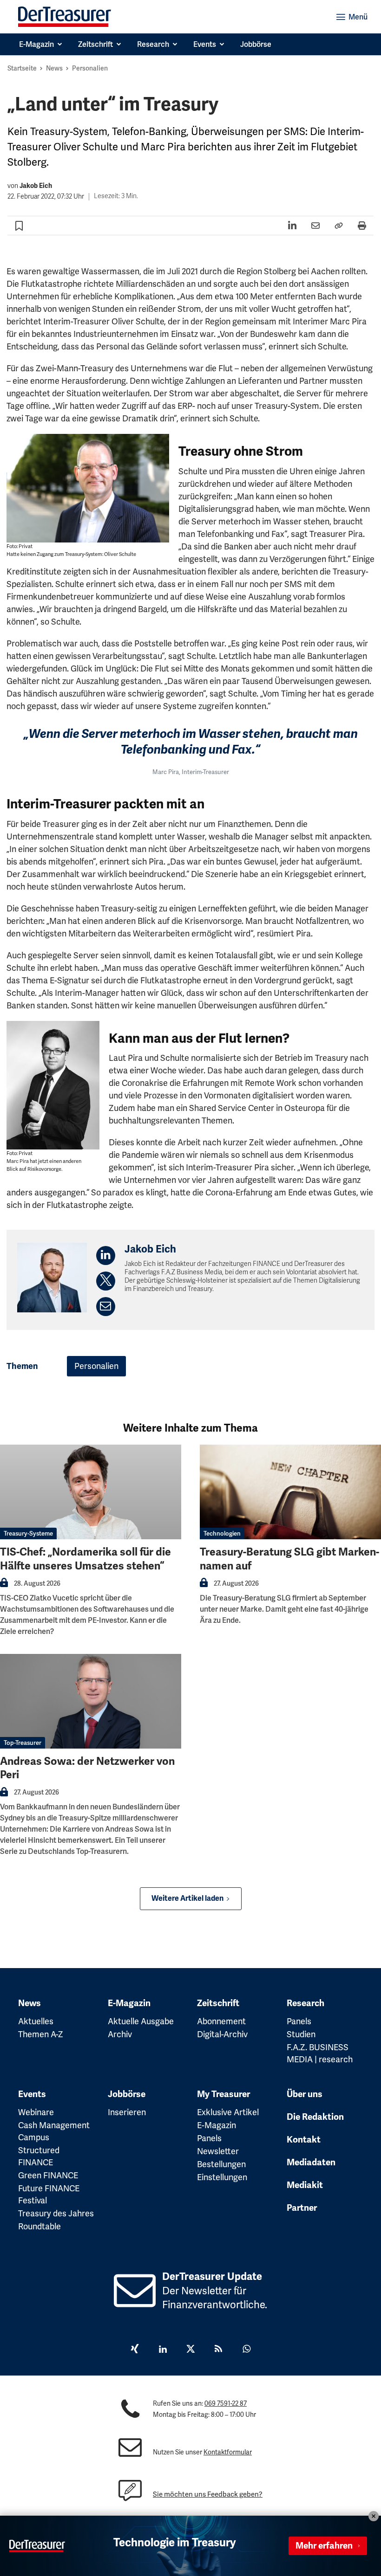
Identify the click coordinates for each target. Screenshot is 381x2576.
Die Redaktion (315, 2117)
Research (305, 2003)
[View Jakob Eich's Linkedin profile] (106, 1256)
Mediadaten (311, 2163)
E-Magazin (129, 2003)
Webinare (36, 2112)
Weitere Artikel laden (187, 1898)
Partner (302, 2208)
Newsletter (218, 2151)
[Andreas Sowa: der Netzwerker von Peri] (91, 1701)
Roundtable (39, 2226)
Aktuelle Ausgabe (141, 2021)
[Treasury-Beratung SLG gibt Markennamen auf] (290, 1492)
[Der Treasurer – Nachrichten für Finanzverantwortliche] (65, 17)
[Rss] (218, 2350)
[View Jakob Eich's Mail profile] (106, 1307)
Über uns (305, 2094)
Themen (22, 1366)
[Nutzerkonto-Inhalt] (4, 1585)
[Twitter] (190, 2350)
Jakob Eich (36, 186)
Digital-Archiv (222, 2034)
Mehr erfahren (324, 2546)
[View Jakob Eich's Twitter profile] (106, 1281)
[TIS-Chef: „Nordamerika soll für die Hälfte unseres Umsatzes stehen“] (91, 1492)
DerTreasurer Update (212, 2276)
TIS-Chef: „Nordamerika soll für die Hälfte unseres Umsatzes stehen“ (85, 1559)
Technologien (222, 1533)
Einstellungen (222, 2177)
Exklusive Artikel (228, 2112)
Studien (301, 2034)
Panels (299, 2021)
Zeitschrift (218, 2003)
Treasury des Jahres (56, 2213)
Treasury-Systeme (28, 1533)
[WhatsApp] (246, 2350)
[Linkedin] (163, 2350)
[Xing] (135, 2350)
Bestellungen (221, 2164)
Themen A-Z (41, 2034)
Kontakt (304, 2140)
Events (32, 2094)
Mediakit (305, 2185)
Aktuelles (36, 2021)
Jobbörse (127, 2094)
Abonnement (221, 2021)
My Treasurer (223, 2094)
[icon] (135, 2301)
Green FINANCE (48, 2175)
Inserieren (127, 2112)
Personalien (90, 68)
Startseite (22, 68)
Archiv (120, 2034)
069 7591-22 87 (226, 2403)
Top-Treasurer (23, 1743)
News (54, 68)
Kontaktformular (228, 2452)
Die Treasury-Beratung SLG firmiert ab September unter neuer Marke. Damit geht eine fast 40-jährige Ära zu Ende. (284, 1609)
